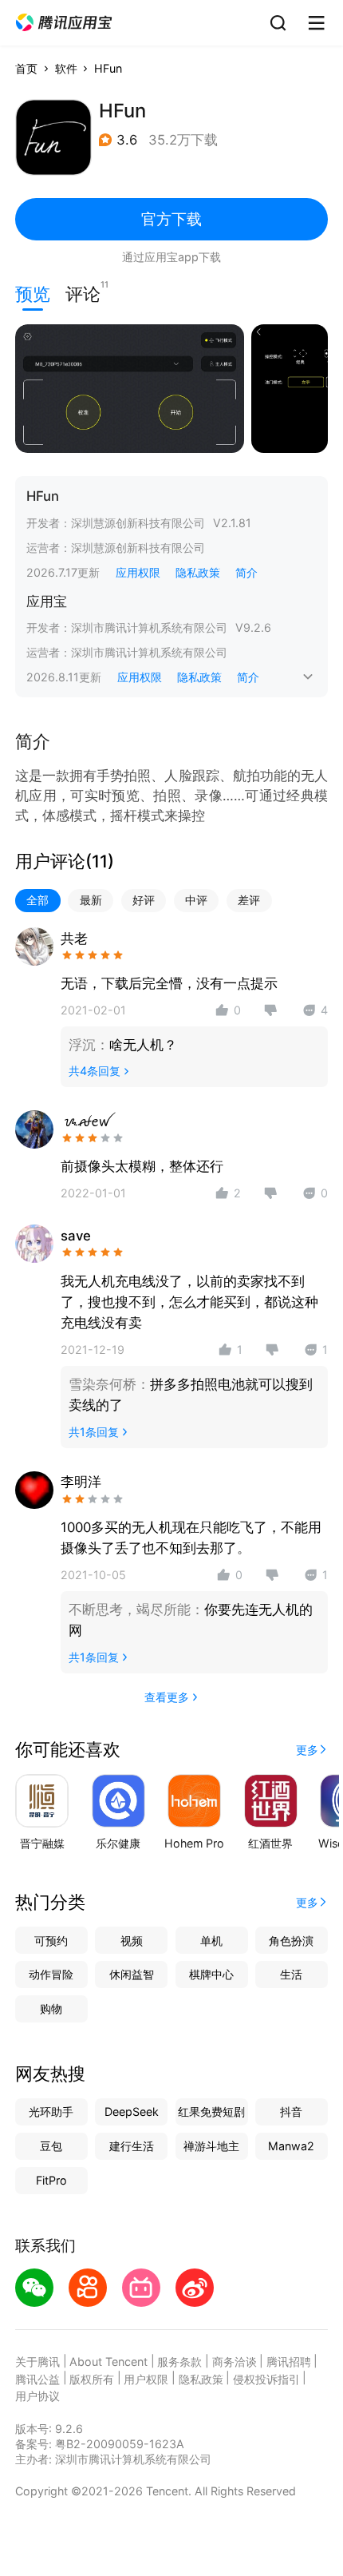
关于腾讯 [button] (37, 2362)
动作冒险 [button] (51, 1974)
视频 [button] (132, 1941)
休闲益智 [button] (132, 1974)
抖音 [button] (291, 2112)
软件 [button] (66, 68)
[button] (64, 23)
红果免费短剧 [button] (211, 2112)
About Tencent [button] (108, 2362)
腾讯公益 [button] (37, 2379)
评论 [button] (83, 292)
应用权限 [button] (138, 572)
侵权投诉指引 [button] (266, 2379)
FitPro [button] (51, 2180)
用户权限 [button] (146, 2379)
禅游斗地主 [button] (211, 2146)
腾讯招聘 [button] (289, 2362)
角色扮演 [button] (291, 1941)
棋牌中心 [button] (211, 1974)
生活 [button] (291, 1974)
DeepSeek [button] (132, 2112)
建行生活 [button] (132, 2146)
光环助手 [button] (51, 2112)
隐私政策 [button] (198, 572)
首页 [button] (26, 68)
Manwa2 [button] (291, 2146)
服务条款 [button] (179, 2362)
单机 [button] (211, 1941)
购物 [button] (51, 2008)
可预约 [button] (51, 1941)
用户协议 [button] (37, 2396)
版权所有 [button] (92, 2379)
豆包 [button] (51, 2146)
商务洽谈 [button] (235, 2362)
